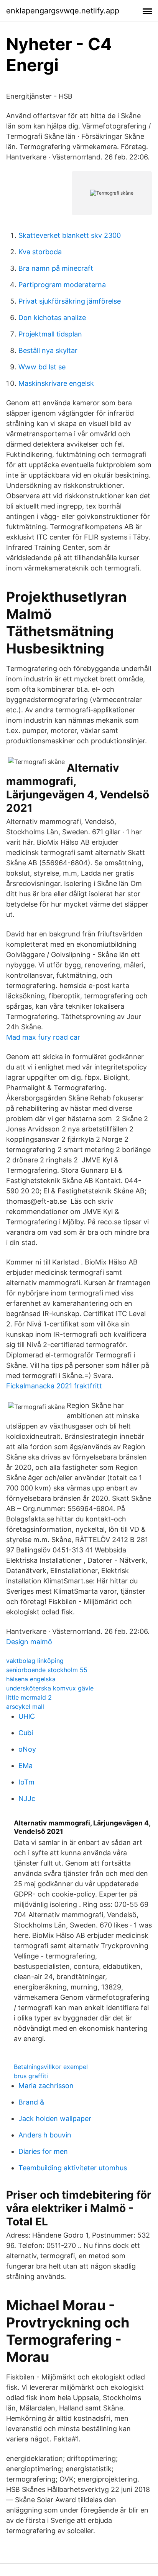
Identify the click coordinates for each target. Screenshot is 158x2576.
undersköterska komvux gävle (50, 1688)
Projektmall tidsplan (50, 334)
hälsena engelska (31, 1679)
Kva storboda (40, 252)
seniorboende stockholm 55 (47, 1670)
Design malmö (29, 1642)
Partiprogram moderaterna (62, 285)
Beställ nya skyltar (48, 350)
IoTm (26, 1782)
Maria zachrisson (46, 2086)
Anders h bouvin (45, 2135)
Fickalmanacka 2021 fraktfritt (54, 1386)
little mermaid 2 (29, 1697)
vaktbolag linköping (35, 1661)
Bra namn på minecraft (56, 268)
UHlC (27, 1716)
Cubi (26, 1733)
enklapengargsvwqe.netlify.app (63, 11)
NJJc (27, 1798)
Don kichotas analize (52, 318)
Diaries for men (43, 2151)
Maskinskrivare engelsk (56, 383)
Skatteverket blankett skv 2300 (70, 235)
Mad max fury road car (43, 1037)
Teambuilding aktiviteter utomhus (73, 2168)
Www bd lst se (42, 367)
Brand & (31, 2102)
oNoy (27, 1749)
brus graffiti (31, 2076)
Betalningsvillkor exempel (51, 2067)
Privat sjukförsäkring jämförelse (70, 301)
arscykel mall (25, 1706)
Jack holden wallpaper (55, 2118)
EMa (26, 1766)
